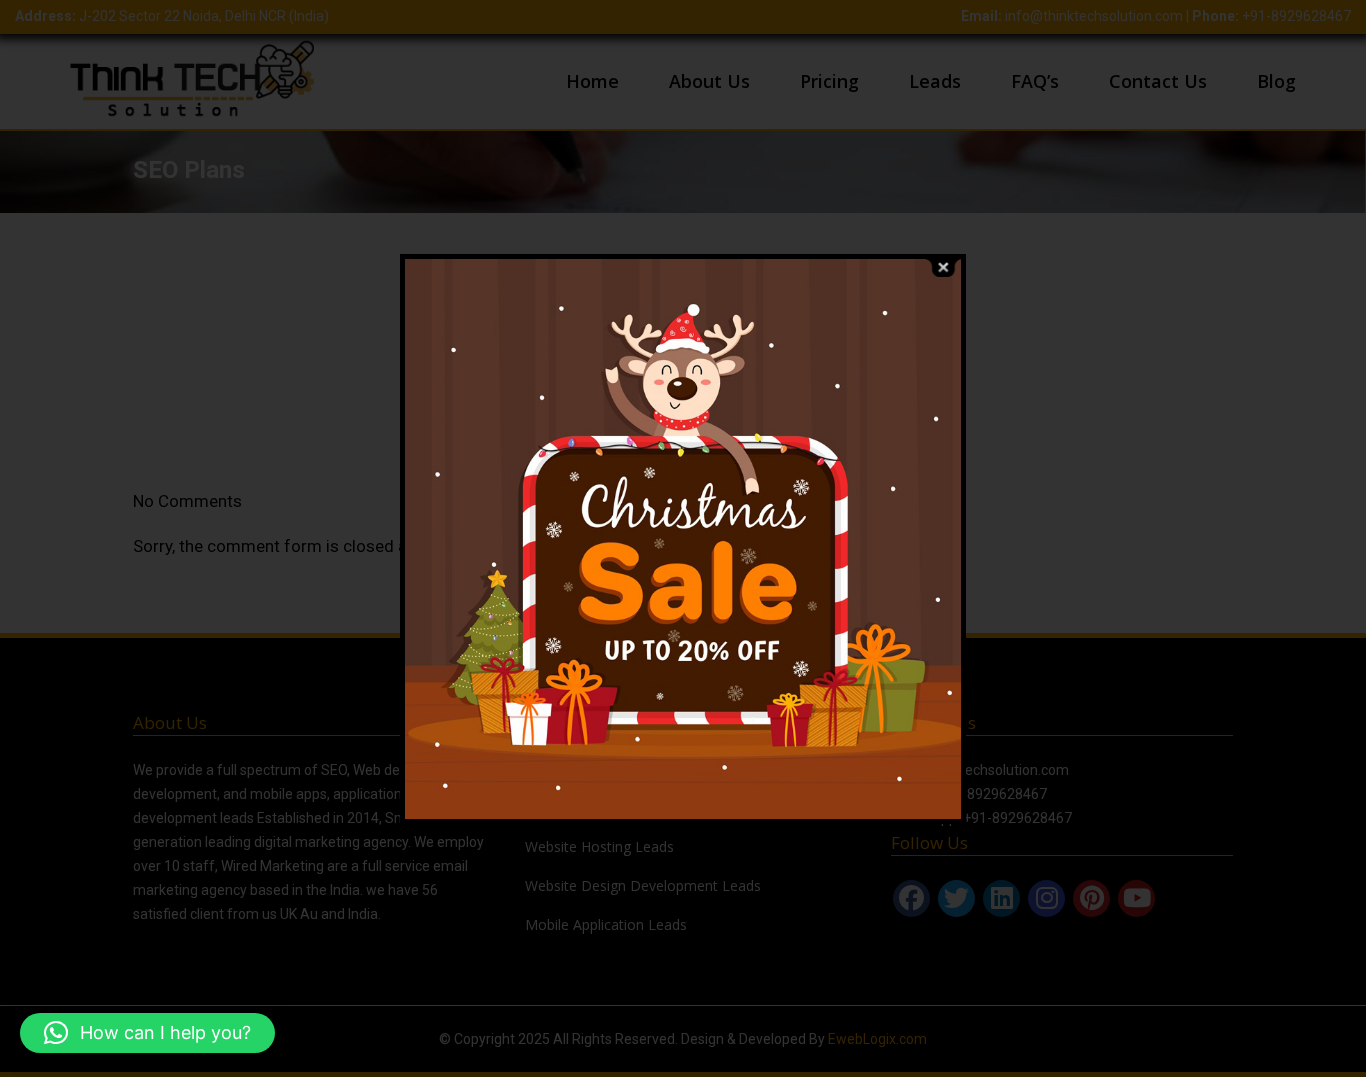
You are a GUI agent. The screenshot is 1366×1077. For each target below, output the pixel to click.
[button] (147, 1033)
